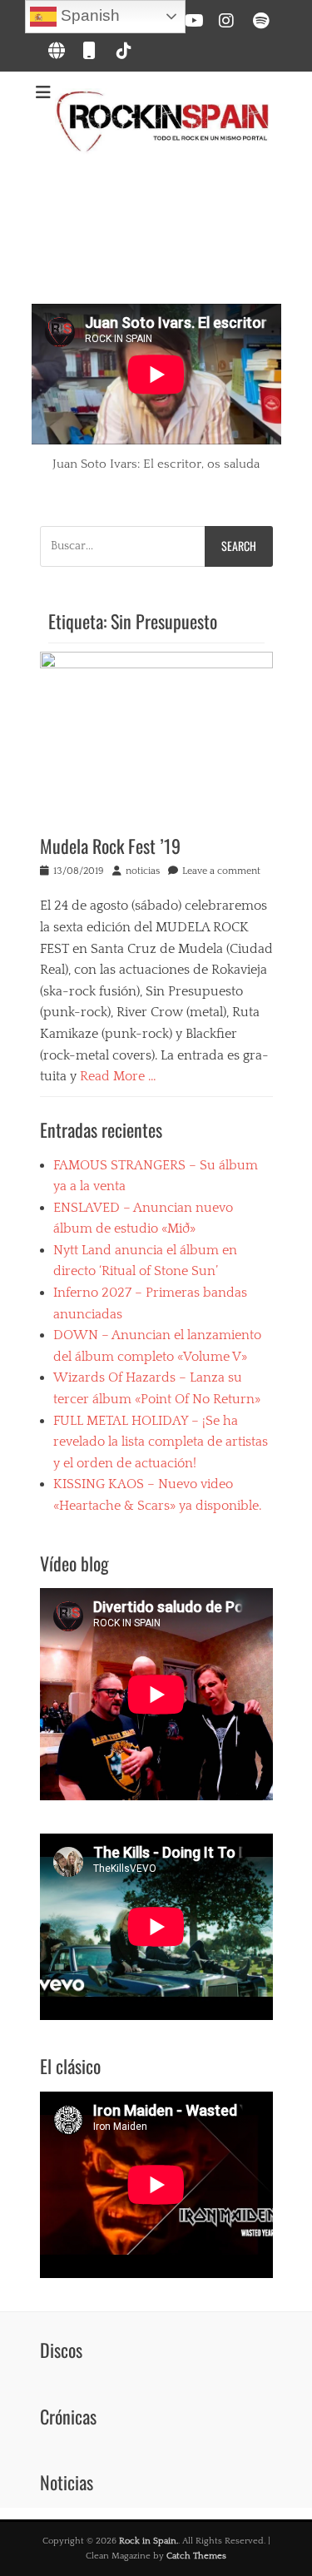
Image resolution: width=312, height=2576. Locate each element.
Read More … (118, 1076)
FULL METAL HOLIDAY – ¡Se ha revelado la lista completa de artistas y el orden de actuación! (161, 1442)
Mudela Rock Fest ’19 (110, 846)
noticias (143, 871)
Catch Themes (196, 2556)
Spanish (88, 15)
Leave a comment (221, 871)
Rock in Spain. (149, 2541)
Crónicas (68, 2416)
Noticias (67, 2482)
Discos (61, 2350)
